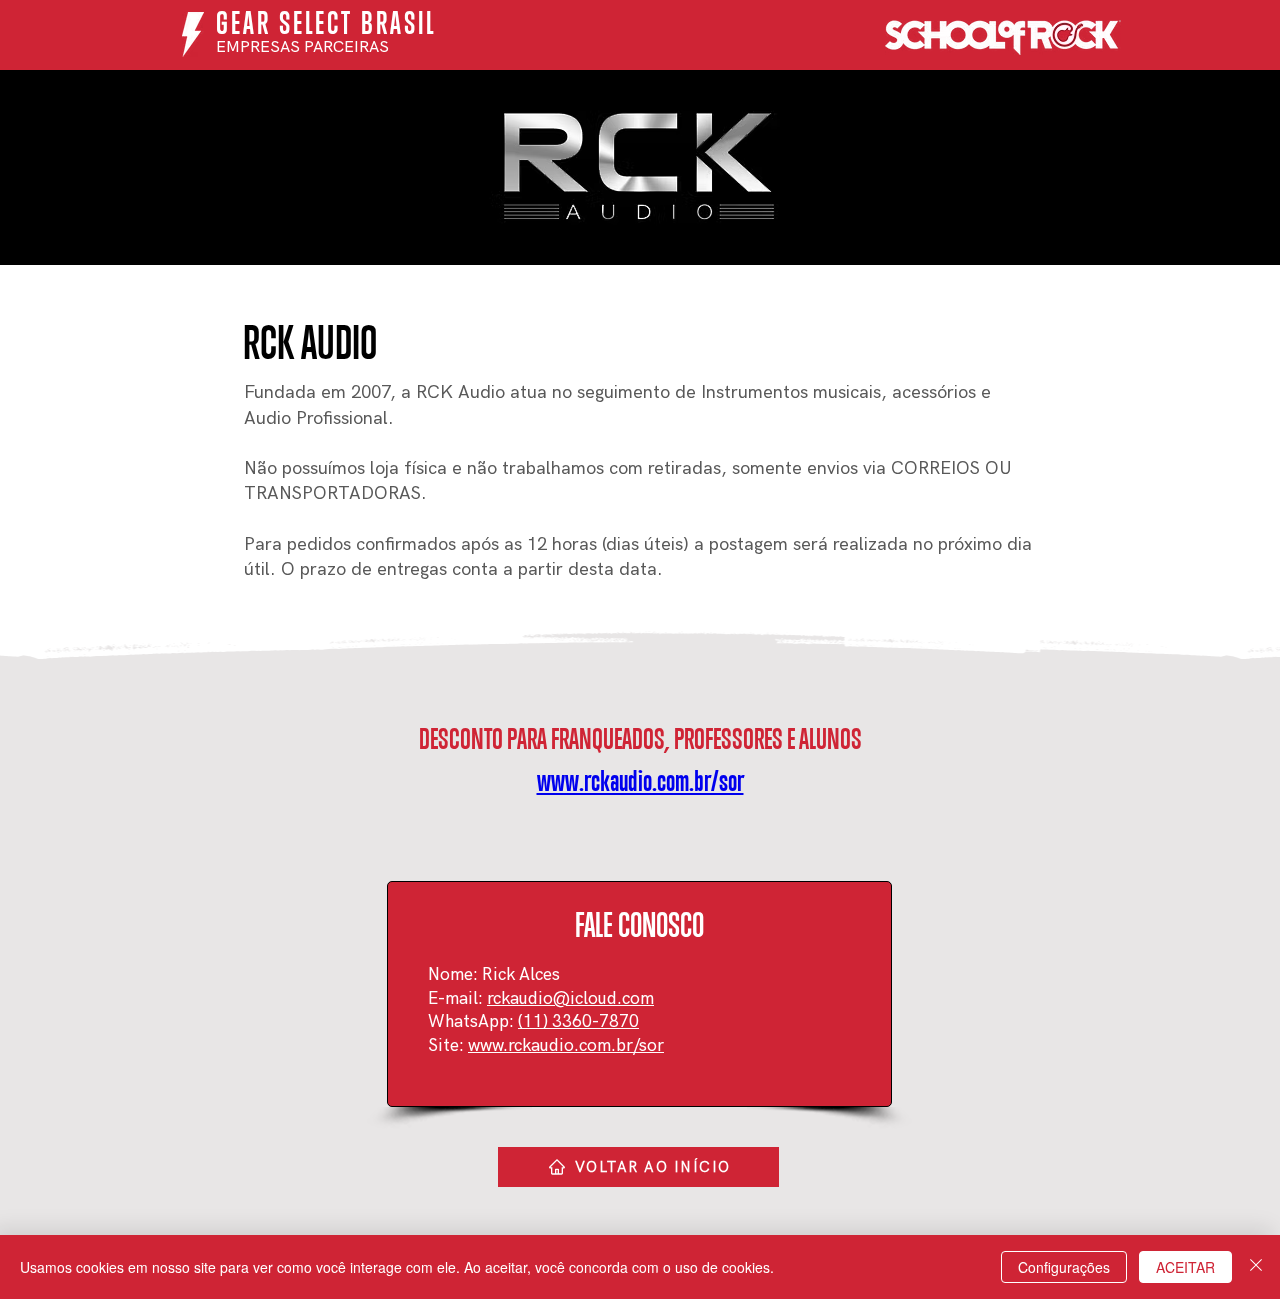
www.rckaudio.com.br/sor (566, 1046)
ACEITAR (1185, 1267)
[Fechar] (1256, 1267)
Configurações (1064, 1267)
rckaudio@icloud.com (570, 999)
